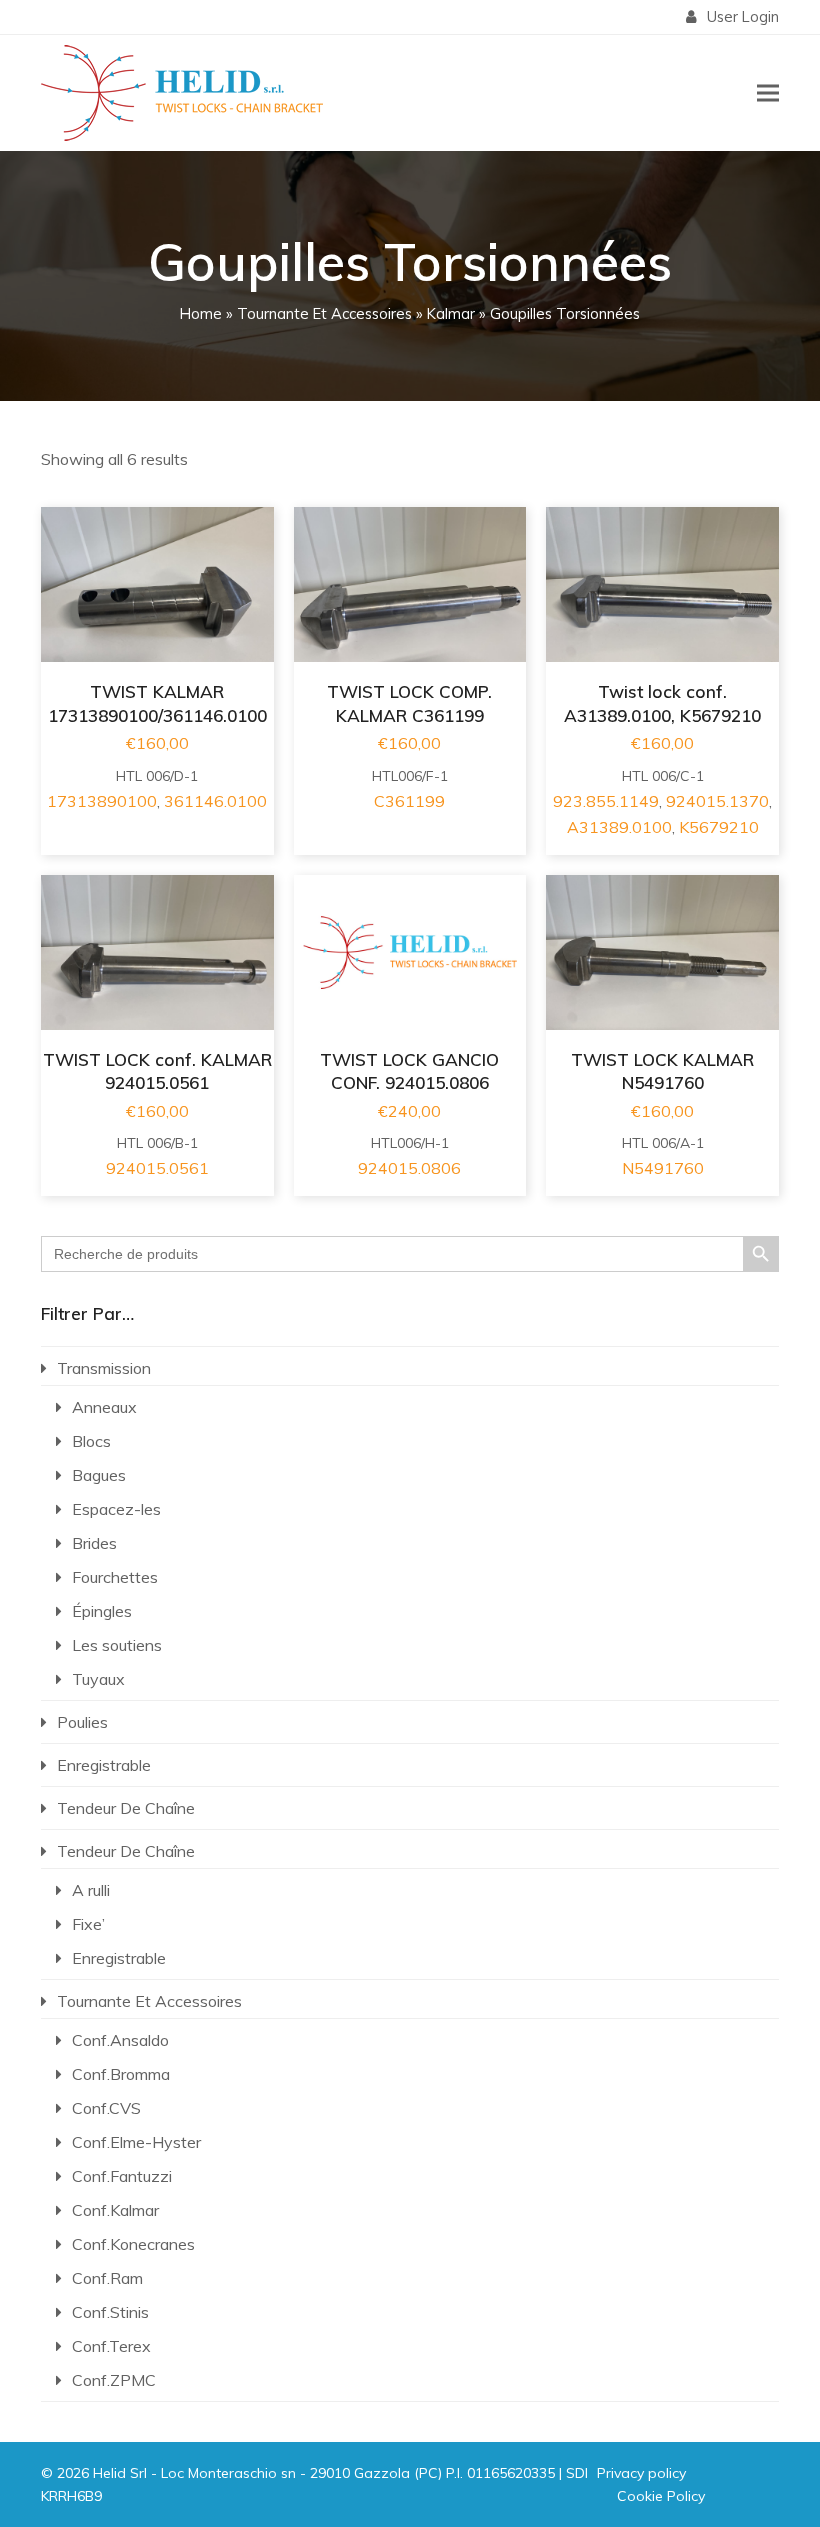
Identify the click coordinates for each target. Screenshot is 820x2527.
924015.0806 (409, 1168)
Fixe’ (88, 1924)
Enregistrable (104, 1765)
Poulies (82, 1722)
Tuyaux (98, 1679)
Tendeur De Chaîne (126, 1808)
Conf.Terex (111, 2346)
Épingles (102, 1611)
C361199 (409, 801)
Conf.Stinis (110, 2312)
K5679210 (719, 827)
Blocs (91, 1441)
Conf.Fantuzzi (122, 2176)
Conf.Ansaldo (120, 2040)
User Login (743, 16)
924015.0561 (157, 1168)
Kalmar (451, 313)
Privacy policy (641, 2473)
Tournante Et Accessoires (324, 313)
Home (201, 313)
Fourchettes (115, 1577)
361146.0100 (215, 801)
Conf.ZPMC (114, 2380)
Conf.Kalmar (115, 2210)
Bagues (99, 1475)
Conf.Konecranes (133, 2244)
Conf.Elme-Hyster (136, 2142)
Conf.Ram (107, 2278)
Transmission (104, 1368)
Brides (94, 1543)
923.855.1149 (606, 801)
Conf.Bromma (121, 2074)
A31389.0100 (619, 827)
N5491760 (663, 1168)
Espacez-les (116, 1509)
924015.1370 (717, 801)
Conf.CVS (106, 2108)
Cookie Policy (661, 2496)
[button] (768, 92)
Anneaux (104, 1407)
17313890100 (102, 801)
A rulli (91, 1890)
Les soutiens (117, 1645)
